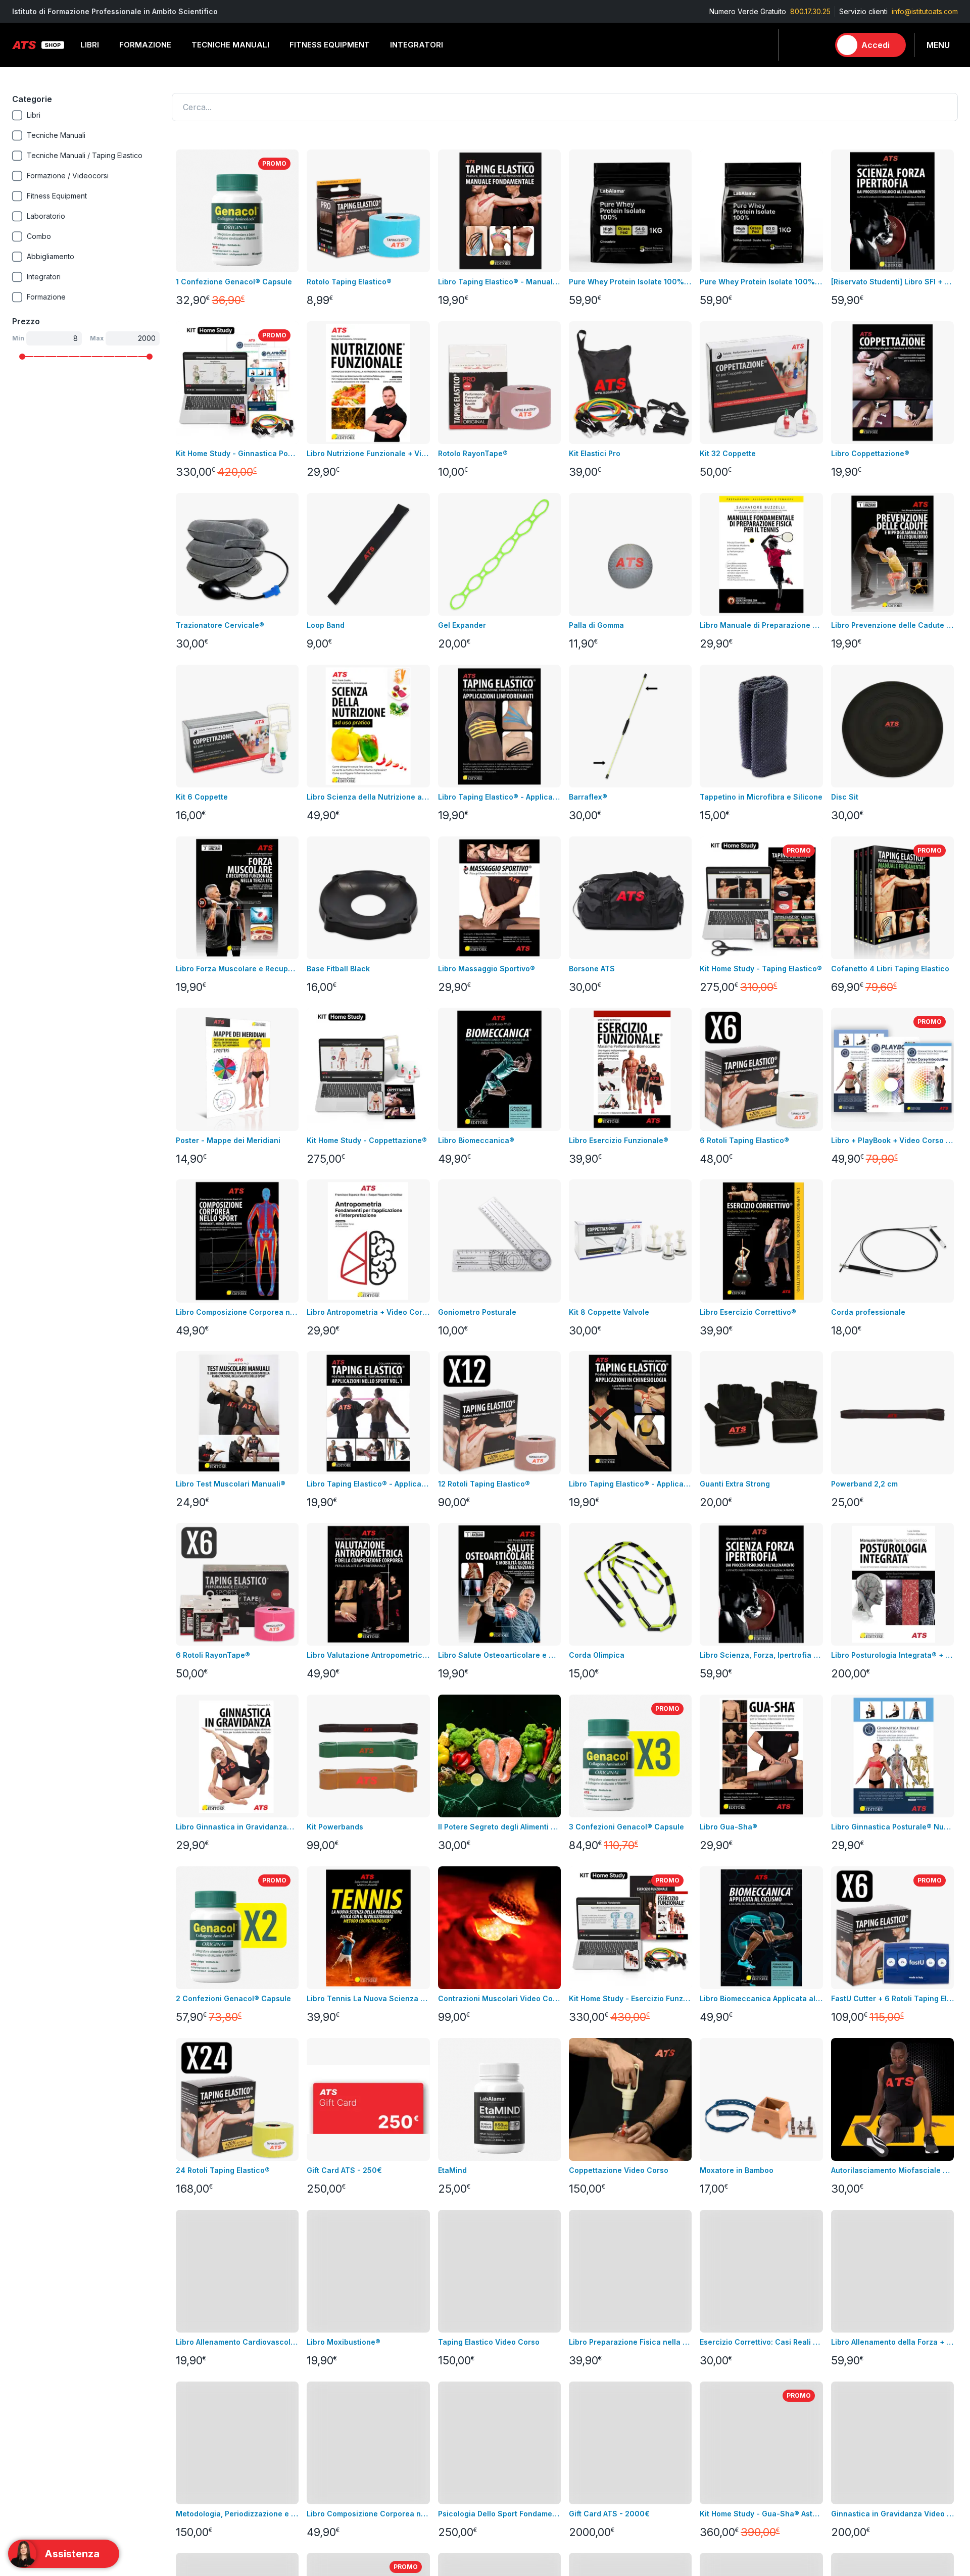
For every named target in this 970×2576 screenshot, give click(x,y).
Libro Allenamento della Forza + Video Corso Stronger (892, 2342)
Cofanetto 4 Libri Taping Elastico (890, 969)
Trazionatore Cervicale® (220, 625)
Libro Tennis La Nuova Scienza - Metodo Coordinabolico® (368, 1998)
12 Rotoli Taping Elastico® (484, 1484)
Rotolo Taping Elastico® (349, 282)
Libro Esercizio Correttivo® (748, 1312)
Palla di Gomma (596, 625)
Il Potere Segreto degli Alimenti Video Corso (499, 1827)
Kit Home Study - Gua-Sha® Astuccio (761, 2514)
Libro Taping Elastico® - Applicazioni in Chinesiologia (630, 1484)
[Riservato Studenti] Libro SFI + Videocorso (892, 282)
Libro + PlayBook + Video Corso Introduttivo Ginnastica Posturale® (892, 1140)
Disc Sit (845, 797)
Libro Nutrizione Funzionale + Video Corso (368, 453)
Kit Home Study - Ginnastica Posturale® (237, 453)
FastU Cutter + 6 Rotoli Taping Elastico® (892, 1998)
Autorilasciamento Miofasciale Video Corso (892, 2170)
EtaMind (452, 2170)
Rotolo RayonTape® (473, 453)
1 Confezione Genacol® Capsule (234, 282)
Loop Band (326, 625)
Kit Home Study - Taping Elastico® (761, 969)
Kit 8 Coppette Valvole (609, 1312)
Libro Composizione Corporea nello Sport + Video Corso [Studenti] (368, 2514)
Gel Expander (462, 625)
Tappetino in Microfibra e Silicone (761, 797)
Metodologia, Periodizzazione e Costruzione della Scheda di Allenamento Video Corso (237, 2514)
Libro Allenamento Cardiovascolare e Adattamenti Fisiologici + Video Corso (237, 2342)
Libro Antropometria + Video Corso (368, 1312)
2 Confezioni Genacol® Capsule (233, 1998)
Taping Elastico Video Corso (489, 2342)
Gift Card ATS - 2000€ (609, 2514)
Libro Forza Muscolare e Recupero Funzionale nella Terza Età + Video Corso (237, 969)
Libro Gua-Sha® (729, 1827)
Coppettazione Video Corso (619, 2170)
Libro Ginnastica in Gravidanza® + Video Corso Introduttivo (237, 1827)
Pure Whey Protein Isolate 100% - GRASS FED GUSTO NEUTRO (761, 282)
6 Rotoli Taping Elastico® (744, 1140)
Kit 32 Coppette (728, 453)
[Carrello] (817, 45)
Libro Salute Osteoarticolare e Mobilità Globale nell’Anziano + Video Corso (499, 1655)
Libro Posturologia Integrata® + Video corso (892, 1655)
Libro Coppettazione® (870, 453)
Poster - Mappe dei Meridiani (228, 1140)
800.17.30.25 (810, 11)
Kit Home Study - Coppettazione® (367, 1140)
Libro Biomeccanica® (476, 1140)
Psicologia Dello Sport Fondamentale (499, 2514)
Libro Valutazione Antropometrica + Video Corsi (368, 1655)
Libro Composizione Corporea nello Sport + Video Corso (237, 1312)
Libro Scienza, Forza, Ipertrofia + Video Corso (761, 1655)
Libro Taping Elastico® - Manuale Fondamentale (499, 282)
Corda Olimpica (597, 1655)
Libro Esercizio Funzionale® (619, 1140)
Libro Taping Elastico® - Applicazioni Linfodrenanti (499, 797)
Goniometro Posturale (477, 1312)
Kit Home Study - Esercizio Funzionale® (630, 1998)
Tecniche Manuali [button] (230, 45)
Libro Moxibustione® (344, 2342)
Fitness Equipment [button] (330, 45)
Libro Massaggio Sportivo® (487, 969)
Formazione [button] (145, 45)
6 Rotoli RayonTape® (213, 1655)
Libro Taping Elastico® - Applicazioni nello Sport (368, 1484)
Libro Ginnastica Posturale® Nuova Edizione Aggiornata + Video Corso (892, 1827)
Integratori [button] (417, 45)
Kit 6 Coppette (202, 797)
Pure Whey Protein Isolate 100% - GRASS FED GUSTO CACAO (630, 282)
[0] (817, 45)
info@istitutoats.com (925, 11)
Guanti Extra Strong (735, 1484)
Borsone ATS (592, 969)
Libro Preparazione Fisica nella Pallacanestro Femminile (630, 2342)
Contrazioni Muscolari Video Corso (499, 1998)
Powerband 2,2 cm (864, 1484)
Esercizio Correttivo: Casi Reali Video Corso (761, 2342)
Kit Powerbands (335, 1827)
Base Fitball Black (338, 969)
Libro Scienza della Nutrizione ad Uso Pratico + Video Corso (368, 797)
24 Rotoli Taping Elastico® (223, 2170)
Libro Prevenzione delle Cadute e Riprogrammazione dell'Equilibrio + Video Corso (892, 625)
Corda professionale (868, 1312)
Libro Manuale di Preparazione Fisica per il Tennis (761, 625)
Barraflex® (588, 797)
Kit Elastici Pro (595, 453)
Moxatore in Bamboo (737, 2170)
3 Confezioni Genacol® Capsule (626, 1827)
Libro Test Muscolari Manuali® (231, 1484)
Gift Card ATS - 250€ (344, 2170)
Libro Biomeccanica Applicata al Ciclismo (761, 1998)
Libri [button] (90, 45)
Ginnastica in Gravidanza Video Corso (892, 2514)
